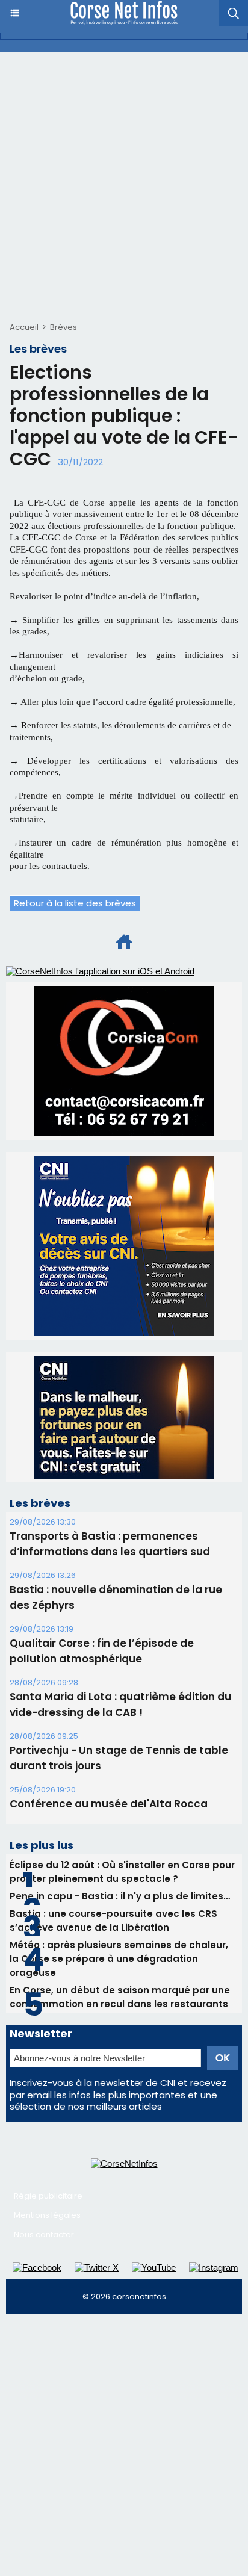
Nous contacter (44, 2234)
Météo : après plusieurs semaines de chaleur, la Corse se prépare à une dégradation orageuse (119, 1959)
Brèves (64, 327)
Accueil (24, 327)
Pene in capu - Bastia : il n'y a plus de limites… (120, 1896)
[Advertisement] (124, 182)
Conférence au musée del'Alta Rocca (109, 1804)
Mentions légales (47, 2215)
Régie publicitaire (48, 2196)
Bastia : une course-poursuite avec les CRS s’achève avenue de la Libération (113, 1921)
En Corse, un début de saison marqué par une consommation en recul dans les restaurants (120, 1997)
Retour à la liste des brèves (75, 903)
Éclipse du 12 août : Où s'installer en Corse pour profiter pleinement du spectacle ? (122, 1872)
